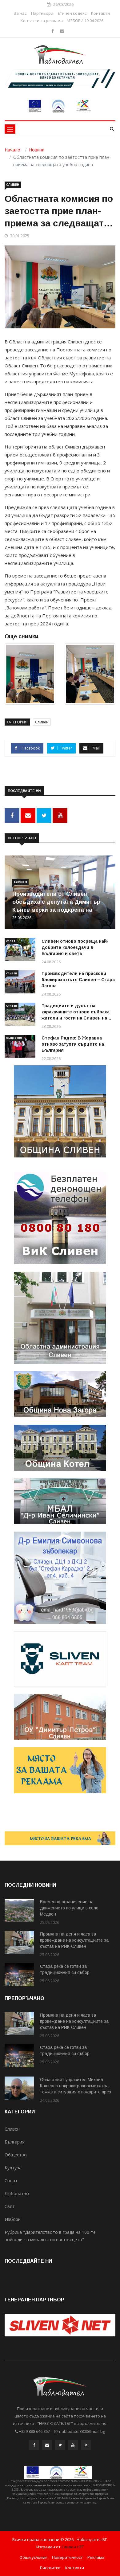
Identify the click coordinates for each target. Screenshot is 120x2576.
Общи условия (33, 2557)
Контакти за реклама (42, 21)
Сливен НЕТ (73, 2547)
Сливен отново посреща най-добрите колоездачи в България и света (75, 947)
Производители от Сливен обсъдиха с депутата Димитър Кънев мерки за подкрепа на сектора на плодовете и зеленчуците (56, 910)
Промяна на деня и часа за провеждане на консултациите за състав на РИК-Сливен (74, 1940)
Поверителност (67, 2557)
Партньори (42, 13)
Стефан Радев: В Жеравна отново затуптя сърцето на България (73, 1044)
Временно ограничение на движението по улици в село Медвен (69, 1908)
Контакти (100, 13)
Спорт (11, 941)
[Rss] (86, 2447)
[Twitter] (60, 2447)
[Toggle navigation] (10, 129)
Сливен (13, 185)
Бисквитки (50, 2568)
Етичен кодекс (72, 13)
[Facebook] (53, 31)
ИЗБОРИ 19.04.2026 (85, 21)
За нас (20, 13)
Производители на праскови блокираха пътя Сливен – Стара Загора (78, 980)
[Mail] (62, 31)
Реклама (96, 2557)
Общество (14, 1038)
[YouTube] (73, 2447)
